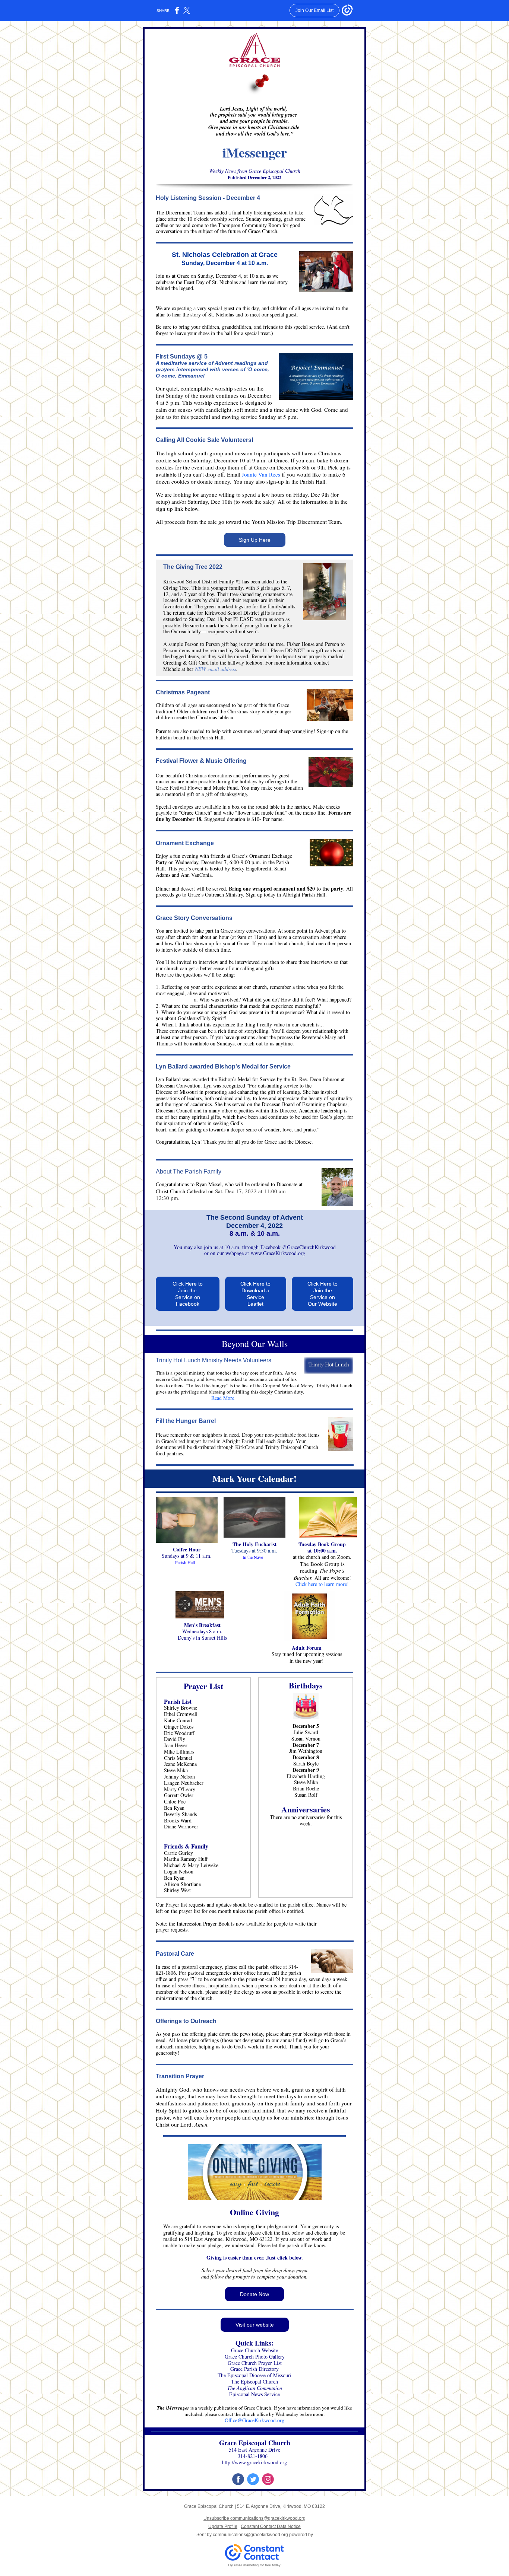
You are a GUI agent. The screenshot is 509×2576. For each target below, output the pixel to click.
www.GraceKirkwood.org (278, 1253)
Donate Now (255, 2294)
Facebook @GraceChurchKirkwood (298, 1247)
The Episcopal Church (255, 2381)
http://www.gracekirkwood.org (255, 2462)
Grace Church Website (255, 2350)
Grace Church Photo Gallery (255, 2357)
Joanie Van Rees (261, 474)
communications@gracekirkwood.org (250, 2535)
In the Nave (254, 1557)
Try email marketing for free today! (255, 2565)
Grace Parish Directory (255, 2369)
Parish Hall (186, 1562)
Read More (220, 1398)
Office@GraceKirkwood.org (255, 2420)
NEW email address (216, 669)
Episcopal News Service (255, 2394)
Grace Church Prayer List (255, 2363)
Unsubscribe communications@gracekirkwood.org (255, 2518)
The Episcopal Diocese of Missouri (255, 2375)
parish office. (301, 1905)
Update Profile (223, 2526)
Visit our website (255, 2325)
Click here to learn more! (322, 1584)
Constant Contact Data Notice (271, 2526)
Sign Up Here (255, 540)
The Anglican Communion (255, 2388)
